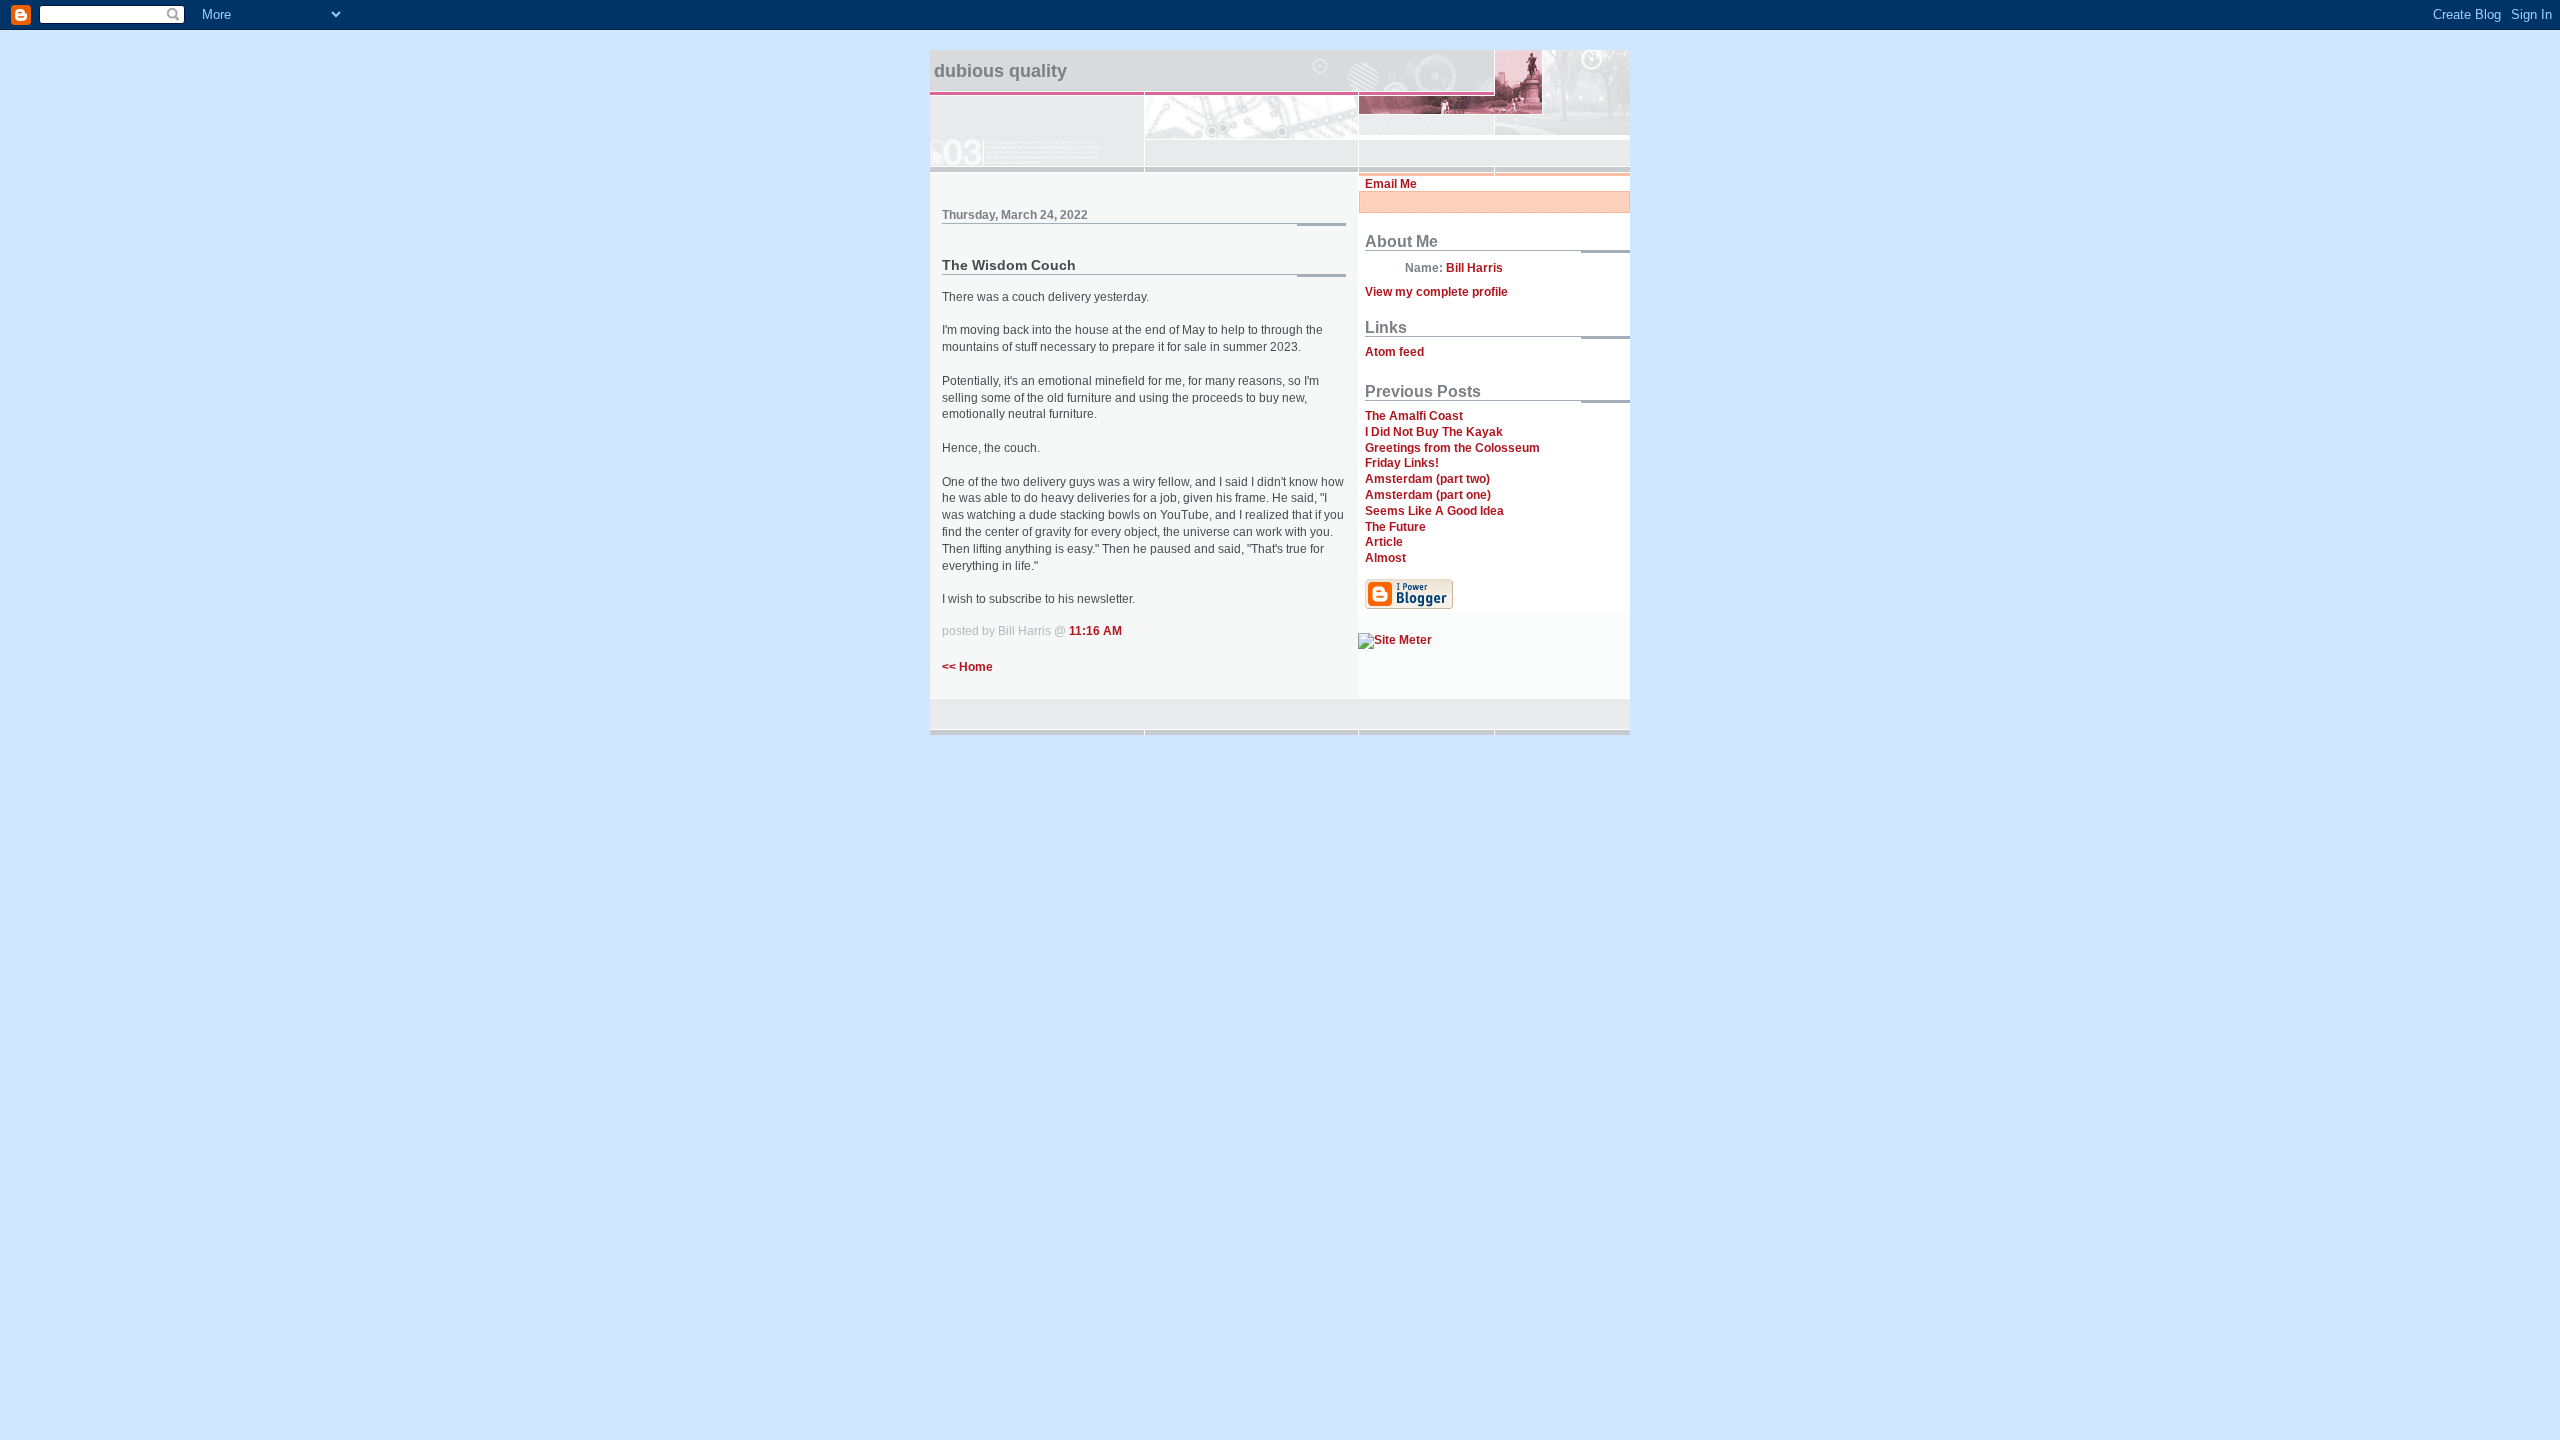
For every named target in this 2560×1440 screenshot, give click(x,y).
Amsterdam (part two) (1427, 479)
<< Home (967, 667)
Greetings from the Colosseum (1452, 448)
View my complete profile (1436, 292)
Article (1384, 542)
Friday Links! (1402, 463)
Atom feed (1394, 352)
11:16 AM (1095, 631)
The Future (1395, 527)
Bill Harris (1474, 268)
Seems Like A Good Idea (1434, 511)
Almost (1385, 558)
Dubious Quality (1000, 71)
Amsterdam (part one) (1428, 495)
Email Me (1391, 184)
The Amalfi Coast (1414, 416)
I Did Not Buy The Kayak (1434, 432)
